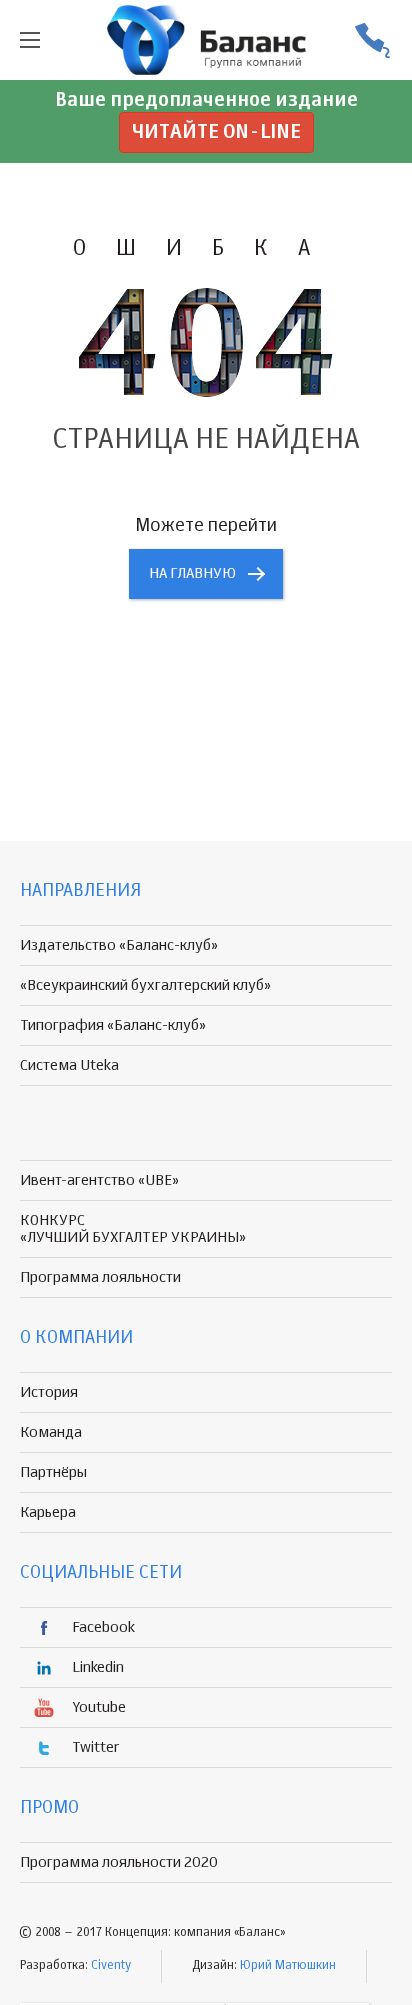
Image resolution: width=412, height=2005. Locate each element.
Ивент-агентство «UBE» (99, 1180)
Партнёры (53, 1472)
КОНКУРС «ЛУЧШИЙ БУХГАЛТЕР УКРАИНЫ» (133, 1229)
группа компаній (206, 40)
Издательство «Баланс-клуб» (119, 945)
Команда (51, 1432)
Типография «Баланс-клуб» (113, 1025)
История (49, 1392)
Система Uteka (69, 1065)
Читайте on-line (216, 132)
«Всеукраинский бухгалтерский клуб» (145, 985)
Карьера (48, 1512)
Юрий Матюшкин (288, 1966)
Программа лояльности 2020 (119, 1862)
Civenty (111, 1966)
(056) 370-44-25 (372, 40)
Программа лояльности (100, 1277)
